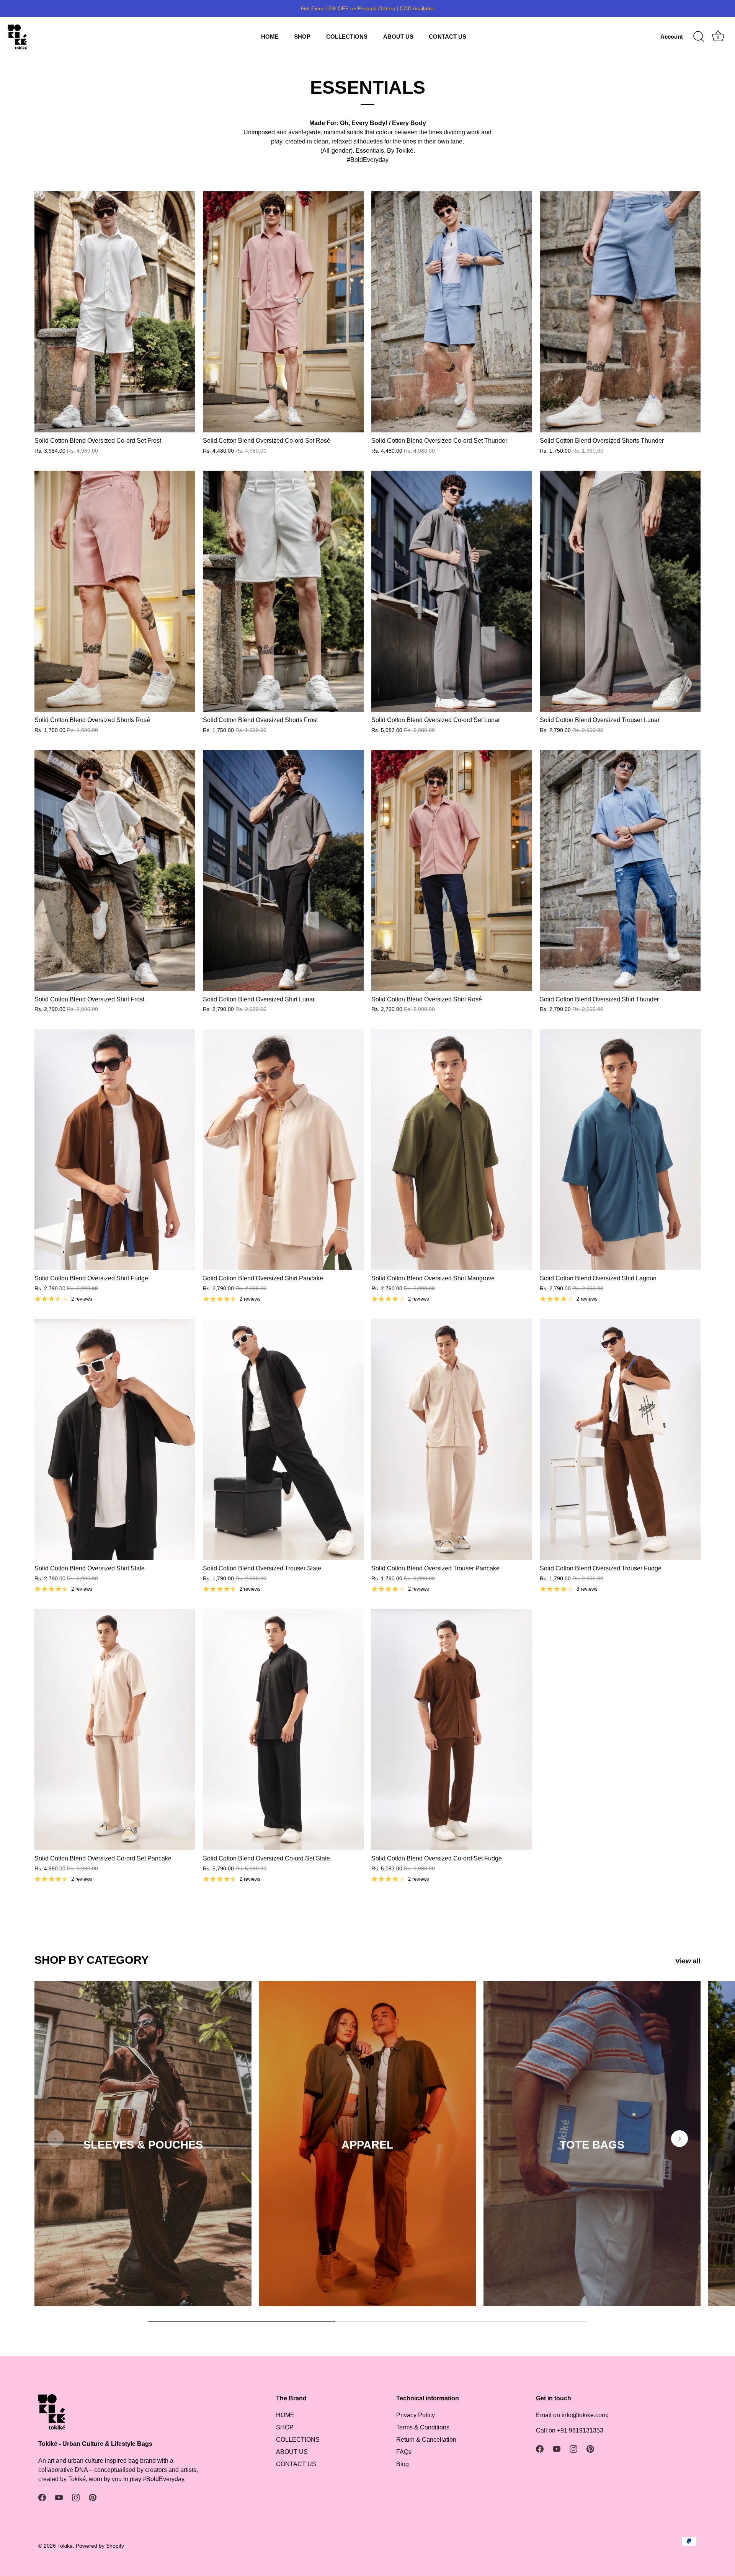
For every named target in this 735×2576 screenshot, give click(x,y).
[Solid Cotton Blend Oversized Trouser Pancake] (452, 1440)
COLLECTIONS (347, 37)
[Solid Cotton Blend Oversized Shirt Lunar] (283, 871)
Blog (403, 2464)
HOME (270, 37)
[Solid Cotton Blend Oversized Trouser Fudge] (620, 1440)
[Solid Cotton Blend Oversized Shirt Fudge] (115, 1149)
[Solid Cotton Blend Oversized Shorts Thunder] (620, 312)
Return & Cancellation (426, 2440)
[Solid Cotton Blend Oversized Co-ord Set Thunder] (452, 312)
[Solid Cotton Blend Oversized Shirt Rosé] (452, 871)
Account (672, 37)
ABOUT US (398, 37)
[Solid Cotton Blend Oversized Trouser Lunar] (620, 591)
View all (688, 1961)
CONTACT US (448, 37)
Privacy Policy (416, 2415)
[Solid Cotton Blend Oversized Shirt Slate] (115, 1440)
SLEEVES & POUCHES (143, 2145)
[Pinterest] (93, 2497)
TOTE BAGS (592, 2145)
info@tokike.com (584, 2415)
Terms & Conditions (423, 2427)
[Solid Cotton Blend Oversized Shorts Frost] (283, 591)
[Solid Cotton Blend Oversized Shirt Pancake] (283, 1149)
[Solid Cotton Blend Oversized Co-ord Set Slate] (283, 1730)
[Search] (699, 37)
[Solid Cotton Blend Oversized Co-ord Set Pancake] (115, 1730)
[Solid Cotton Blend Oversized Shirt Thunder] (620, 871)
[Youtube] (59, 2497)
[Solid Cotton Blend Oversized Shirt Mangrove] (452, 1149)
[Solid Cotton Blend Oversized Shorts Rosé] (115, 591)
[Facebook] (42, 2497)
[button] (56, 2139)
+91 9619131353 (580, 2430)
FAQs (404, 2452)
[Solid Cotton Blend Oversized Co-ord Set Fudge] (452, 1730)
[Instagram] (76, 2497)
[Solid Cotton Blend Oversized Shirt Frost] (115, 871)
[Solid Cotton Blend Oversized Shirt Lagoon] (620, 1149)
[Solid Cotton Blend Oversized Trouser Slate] (283, 1440)
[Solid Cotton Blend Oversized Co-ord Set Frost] (115, 312)
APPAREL (367, 2145)
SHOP (302, 37)
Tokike (65, 2546)
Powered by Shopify (100, 2546)
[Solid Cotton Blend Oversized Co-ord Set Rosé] (283, 312)
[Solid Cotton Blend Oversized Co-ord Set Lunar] (452, 591)
